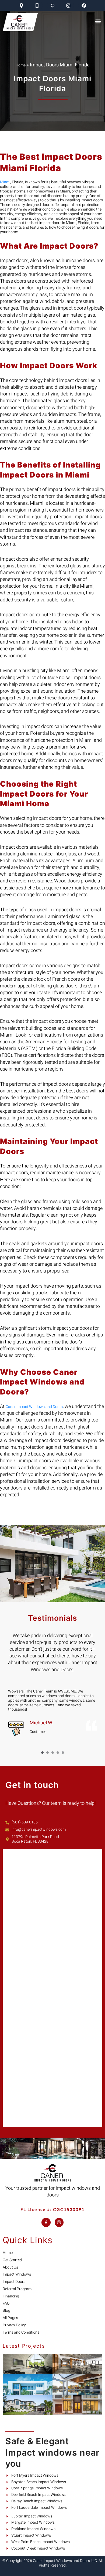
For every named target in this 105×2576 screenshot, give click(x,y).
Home (21, 65)
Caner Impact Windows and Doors (34, 1407)
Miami (5, 182)
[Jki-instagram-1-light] (59, 2222)
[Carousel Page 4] (58, 1753)
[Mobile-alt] (37, 6)
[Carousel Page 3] (53, 1753)
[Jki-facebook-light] (46, 2222)
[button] (98, 21)
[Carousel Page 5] (63, 1753)
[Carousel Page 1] (42, 1753)
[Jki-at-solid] (53, 6)
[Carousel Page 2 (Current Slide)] (48, 1753)
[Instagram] (68, 6)
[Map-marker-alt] (21, 6)
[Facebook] (84, 6)
